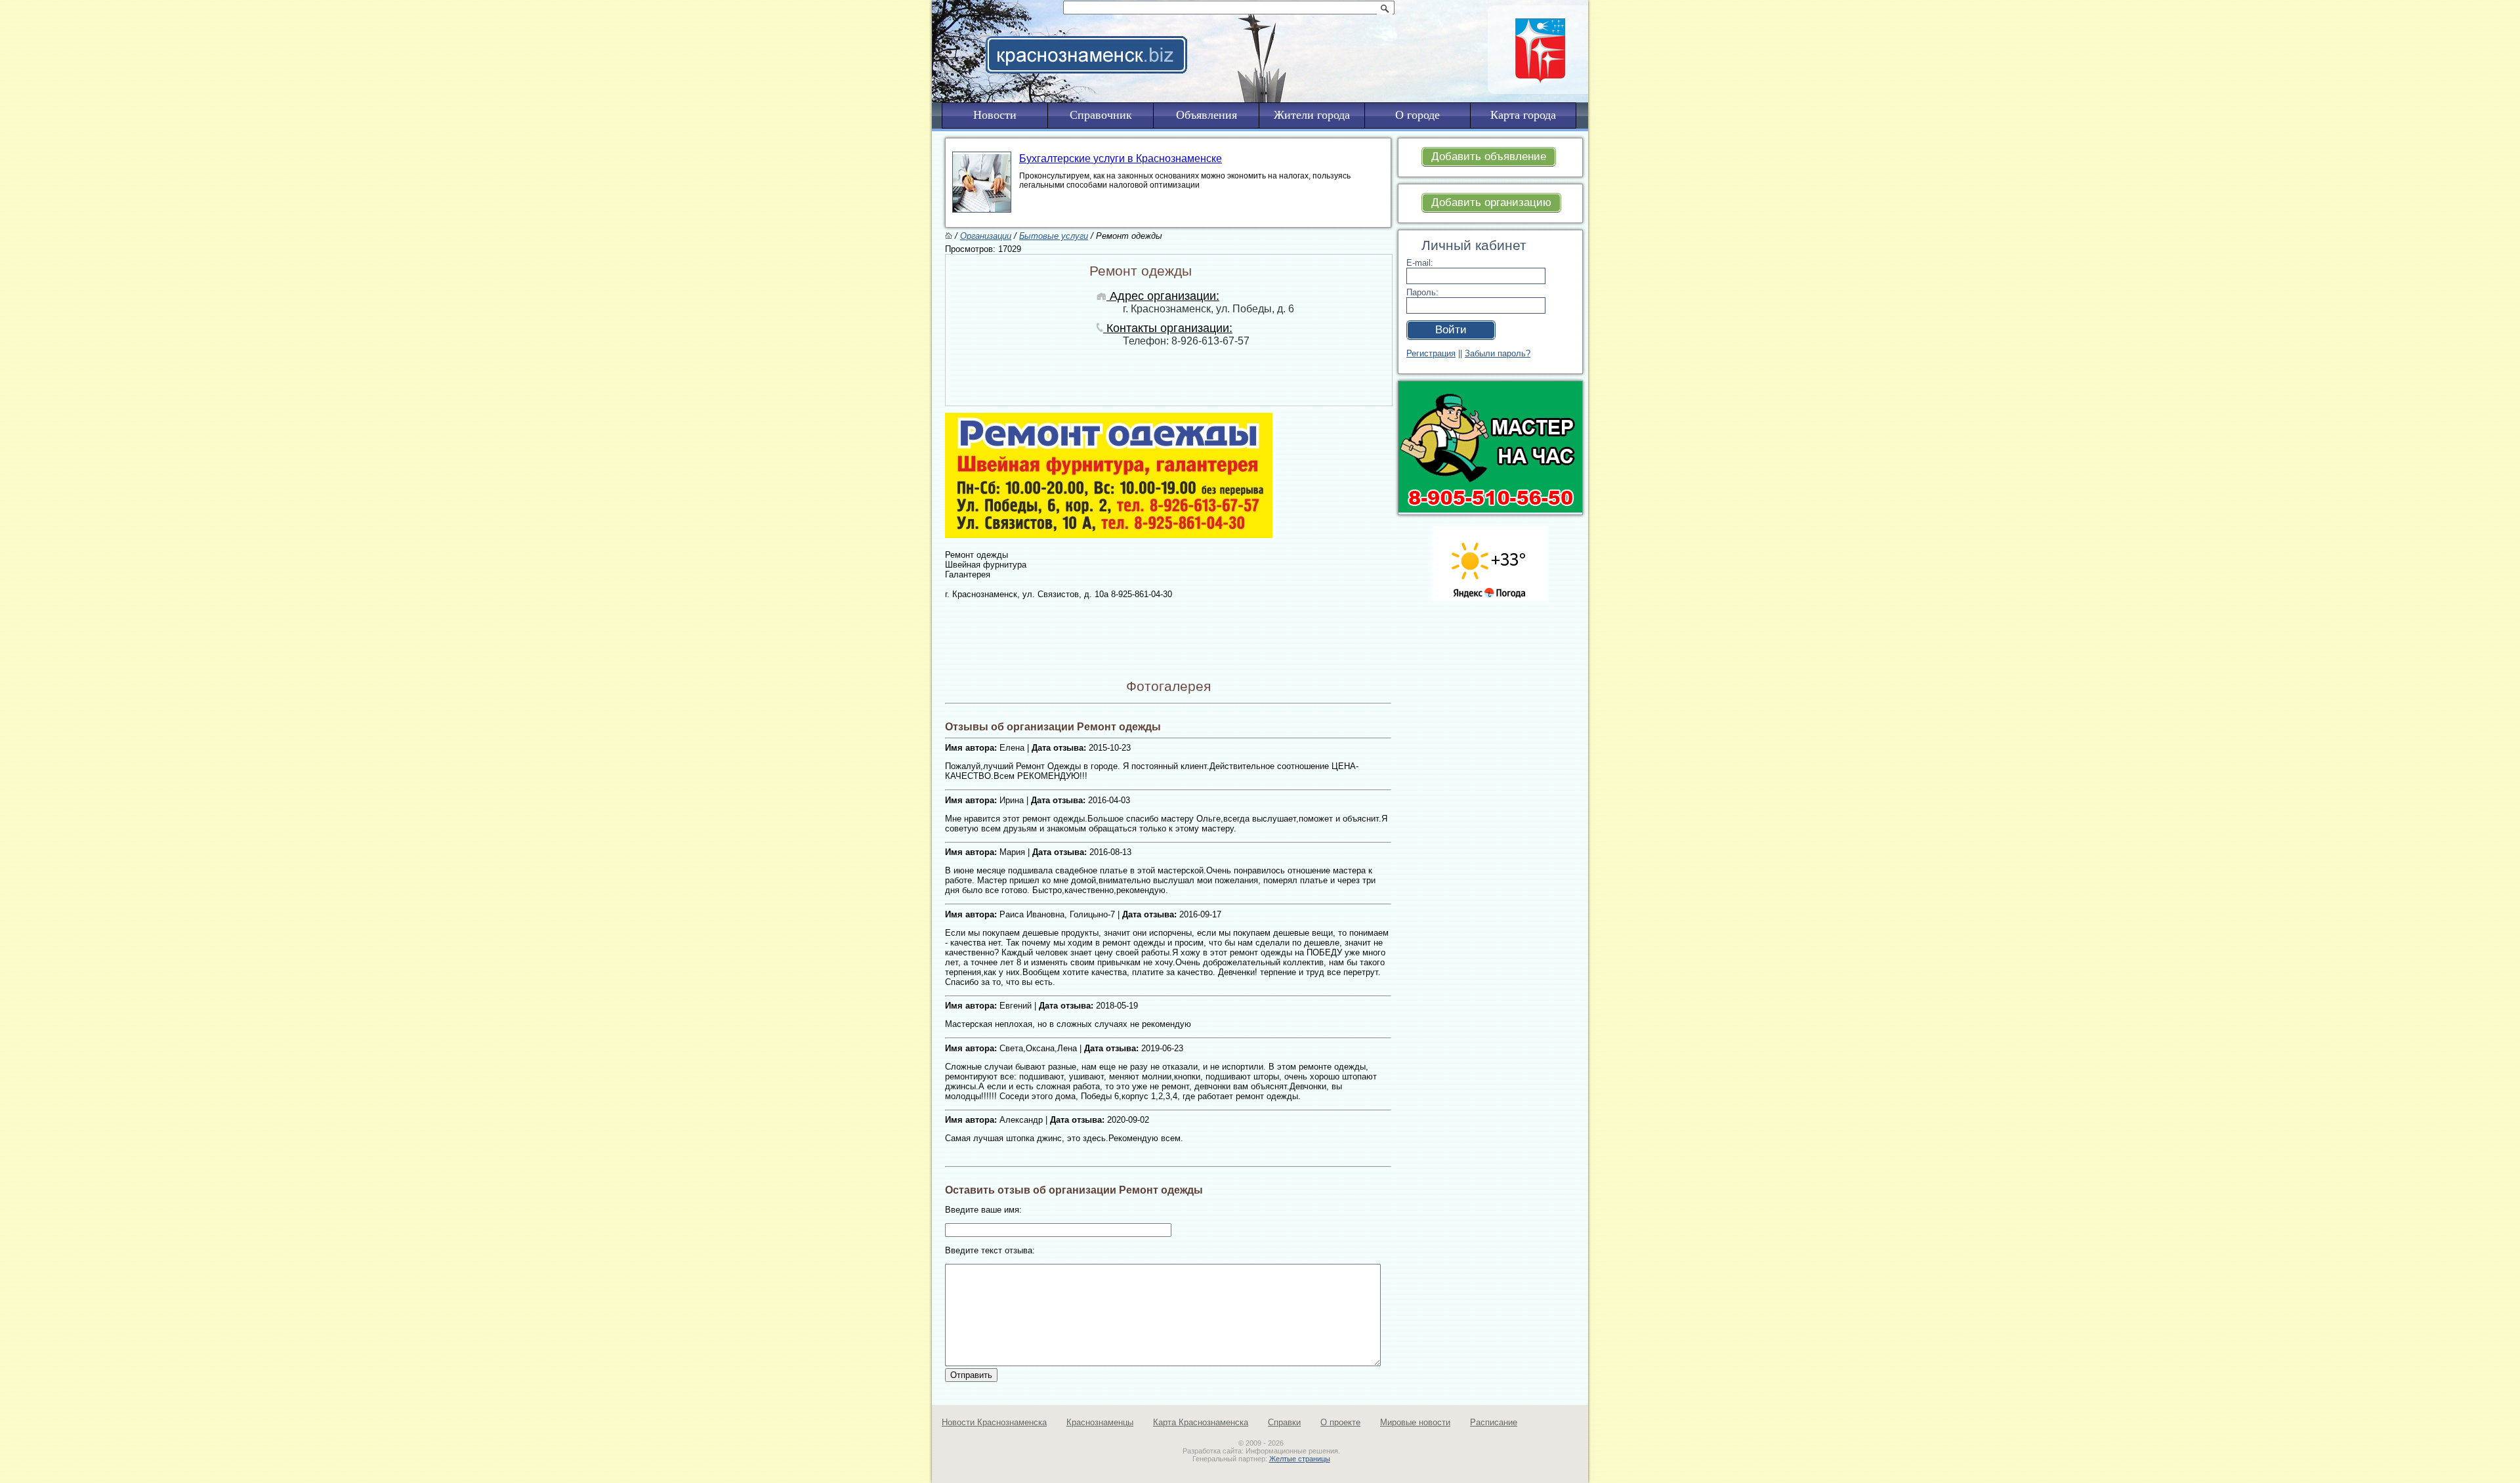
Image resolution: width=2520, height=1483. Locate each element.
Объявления (1207, 115)
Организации (986, 236)
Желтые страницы (1300, 1459)
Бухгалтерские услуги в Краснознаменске (1121, 158)
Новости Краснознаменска (994, 1422)
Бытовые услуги (1054, 236)
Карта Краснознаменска (1201, 1422)
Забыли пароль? (1498, 353)
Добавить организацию (1491, 202)
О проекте (1340, 1422)
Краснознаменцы (1100, 1422)
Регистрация (1431, 353)
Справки (1284, 1422)
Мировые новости (1415, 1422)
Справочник (1101, 115)
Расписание (1494, 1422)
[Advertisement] (1341, 37)
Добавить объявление (1489, 157)
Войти (1451, 330)
